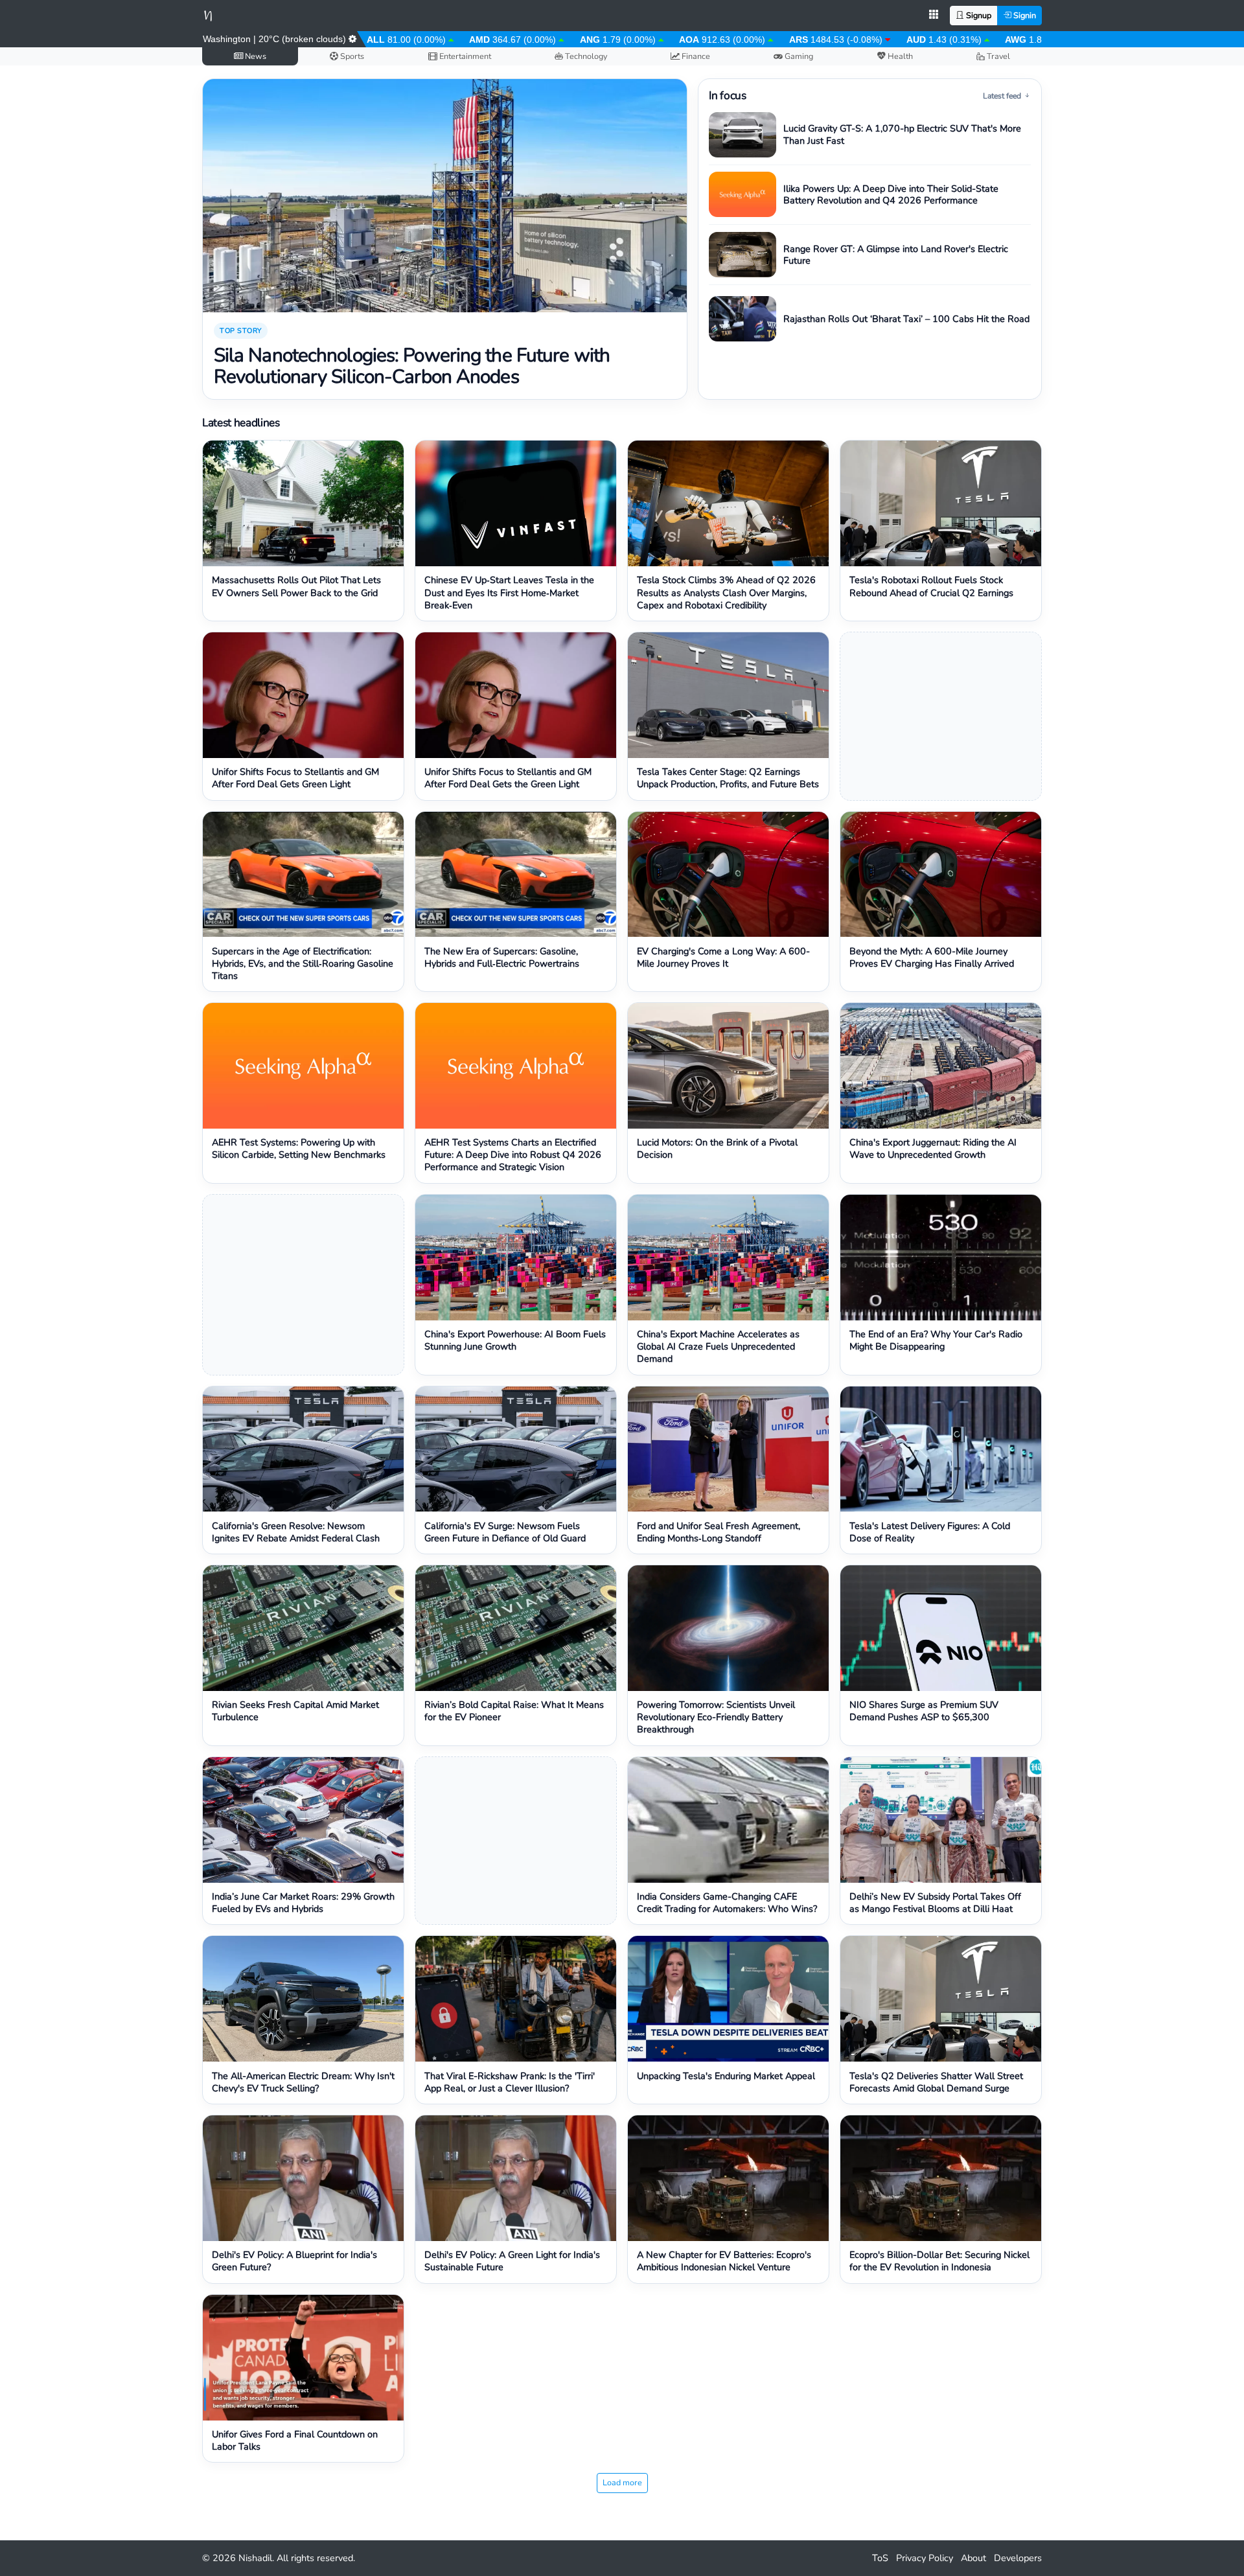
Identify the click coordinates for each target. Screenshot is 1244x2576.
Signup (978, 15)
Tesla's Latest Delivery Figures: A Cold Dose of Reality (930, 1532)
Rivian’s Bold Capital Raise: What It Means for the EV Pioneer (514, 1711)
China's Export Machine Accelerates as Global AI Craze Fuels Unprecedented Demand (718, 1347)
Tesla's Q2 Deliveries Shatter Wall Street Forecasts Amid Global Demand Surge (936, 2082)
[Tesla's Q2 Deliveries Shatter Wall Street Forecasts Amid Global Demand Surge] (941, 1999)
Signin (1024, 15)
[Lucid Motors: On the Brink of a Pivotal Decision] (728, 1066)
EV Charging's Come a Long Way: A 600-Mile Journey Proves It (723, 958)
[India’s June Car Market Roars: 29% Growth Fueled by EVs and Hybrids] (303, 1820)
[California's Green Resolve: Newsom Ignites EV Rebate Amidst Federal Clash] (303, 1449)
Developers (1018, 2558)
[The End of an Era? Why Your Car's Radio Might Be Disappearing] (941, 1258)
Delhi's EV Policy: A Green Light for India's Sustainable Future (512, 2261)
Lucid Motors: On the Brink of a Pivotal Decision (717, 1149)
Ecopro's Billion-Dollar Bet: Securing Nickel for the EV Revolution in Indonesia (939, 2261)
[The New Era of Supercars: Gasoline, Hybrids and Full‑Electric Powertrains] (516, 875)
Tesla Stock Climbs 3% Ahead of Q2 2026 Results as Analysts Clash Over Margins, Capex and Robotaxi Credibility (726, 592)
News (255, 56)
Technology (585, 56)
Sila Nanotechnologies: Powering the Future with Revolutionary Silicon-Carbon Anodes (412, 366)
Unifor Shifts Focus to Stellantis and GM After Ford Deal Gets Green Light (295, 778)
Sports (351, 56)
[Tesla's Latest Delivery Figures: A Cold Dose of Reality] (941, 1449)
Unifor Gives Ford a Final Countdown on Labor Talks (295, 2441)
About (973, 2558)
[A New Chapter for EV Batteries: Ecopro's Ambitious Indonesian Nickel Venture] (728, 2178)
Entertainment (464, 56)
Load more (622, 2482)
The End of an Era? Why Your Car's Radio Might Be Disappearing (936, 1340)
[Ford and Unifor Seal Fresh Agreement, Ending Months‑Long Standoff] (728, 1449)
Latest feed (1003, 96)
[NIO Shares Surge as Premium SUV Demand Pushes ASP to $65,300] (941, 1628)
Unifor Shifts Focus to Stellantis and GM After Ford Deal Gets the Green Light (508, 778)
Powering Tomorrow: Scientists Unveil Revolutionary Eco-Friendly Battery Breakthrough (716, 1717)
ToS (880, 2558)
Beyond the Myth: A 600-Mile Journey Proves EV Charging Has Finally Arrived (932, 958)
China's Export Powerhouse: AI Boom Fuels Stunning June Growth (515, 1340)
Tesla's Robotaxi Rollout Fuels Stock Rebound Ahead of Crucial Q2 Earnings (931, 586)
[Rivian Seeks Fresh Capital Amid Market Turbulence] (303, 1628)
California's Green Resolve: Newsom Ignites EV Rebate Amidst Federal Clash (296, 1532)
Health (899, 56)
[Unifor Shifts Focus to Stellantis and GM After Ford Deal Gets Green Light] (303, 695)
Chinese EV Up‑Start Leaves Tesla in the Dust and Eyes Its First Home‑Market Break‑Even (509, 592)
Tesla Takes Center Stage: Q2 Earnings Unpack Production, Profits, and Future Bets (728, 778)
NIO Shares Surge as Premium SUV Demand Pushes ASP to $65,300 (924, 1711)
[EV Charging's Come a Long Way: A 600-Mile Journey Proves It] (728, 875)
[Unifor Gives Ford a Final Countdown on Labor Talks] (303, 2358)
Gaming (798, 56)
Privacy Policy (925, 2558)
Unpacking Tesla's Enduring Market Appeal (726, 2076)
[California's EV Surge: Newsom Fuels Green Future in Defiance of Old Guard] (516, 1449)
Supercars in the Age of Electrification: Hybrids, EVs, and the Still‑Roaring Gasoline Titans (303, 964)
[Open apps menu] (934, 16)
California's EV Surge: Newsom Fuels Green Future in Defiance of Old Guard (505, 1532)
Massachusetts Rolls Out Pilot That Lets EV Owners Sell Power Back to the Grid (296, 586)
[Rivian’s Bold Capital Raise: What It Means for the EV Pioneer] (516, 1628)
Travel (997, 56)
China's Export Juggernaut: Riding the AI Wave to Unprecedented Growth (933, 1149)
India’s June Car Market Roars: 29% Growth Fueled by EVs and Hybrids (303, 1903)
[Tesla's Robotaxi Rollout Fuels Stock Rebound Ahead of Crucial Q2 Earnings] (941, 503)
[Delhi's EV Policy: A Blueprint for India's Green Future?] (303, 2178)
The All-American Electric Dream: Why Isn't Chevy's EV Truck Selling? (303, 2082)
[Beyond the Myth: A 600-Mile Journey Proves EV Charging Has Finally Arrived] (941, 875)
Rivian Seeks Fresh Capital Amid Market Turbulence (295, 1711)
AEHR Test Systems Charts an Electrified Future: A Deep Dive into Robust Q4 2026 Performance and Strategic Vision (513, 1155)
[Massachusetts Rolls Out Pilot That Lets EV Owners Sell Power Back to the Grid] (303, 503)
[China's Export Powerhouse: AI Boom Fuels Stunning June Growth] (516, 1258)
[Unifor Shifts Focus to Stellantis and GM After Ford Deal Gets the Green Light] (516, 695)
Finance (695, 56)
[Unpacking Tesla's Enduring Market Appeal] (728, 1999)
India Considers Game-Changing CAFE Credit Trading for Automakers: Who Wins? (727, 1903)
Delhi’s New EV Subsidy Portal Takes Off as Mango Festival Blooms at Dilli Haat (935, 1903)
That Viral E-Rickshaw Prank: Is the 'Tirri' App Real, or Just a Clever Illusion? (510, 2082)
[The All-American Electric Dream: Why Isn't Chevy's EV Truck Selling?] (303, 1999)
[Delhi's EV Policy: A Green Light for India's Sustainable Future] (516, 2178)
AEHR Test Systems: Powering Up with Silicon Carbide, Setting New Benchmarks (299, 1149)
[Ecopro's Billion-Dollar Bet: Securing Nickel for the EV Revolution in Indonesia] (941, 2178)
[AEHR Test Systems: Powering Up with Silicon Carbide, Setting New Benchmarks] (303, 1066)
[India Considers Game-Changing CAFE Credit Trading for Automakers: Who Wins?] (728, 1820)
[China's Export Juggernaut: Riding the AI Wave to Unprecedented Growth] (941, 1066)
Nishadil (255, 2558)
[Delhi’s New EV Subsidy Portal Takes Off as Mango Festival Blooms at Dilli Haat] (941, 1820)
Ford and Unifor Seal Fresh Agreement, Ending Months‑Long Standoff (719, 1532)
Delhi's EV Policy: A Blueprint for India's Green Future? (294, 2261)
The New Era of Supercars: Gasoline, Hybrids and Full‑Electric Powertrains (502, 958)
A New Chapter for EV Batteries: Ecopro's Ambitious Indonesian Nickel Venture (724, 2261)
